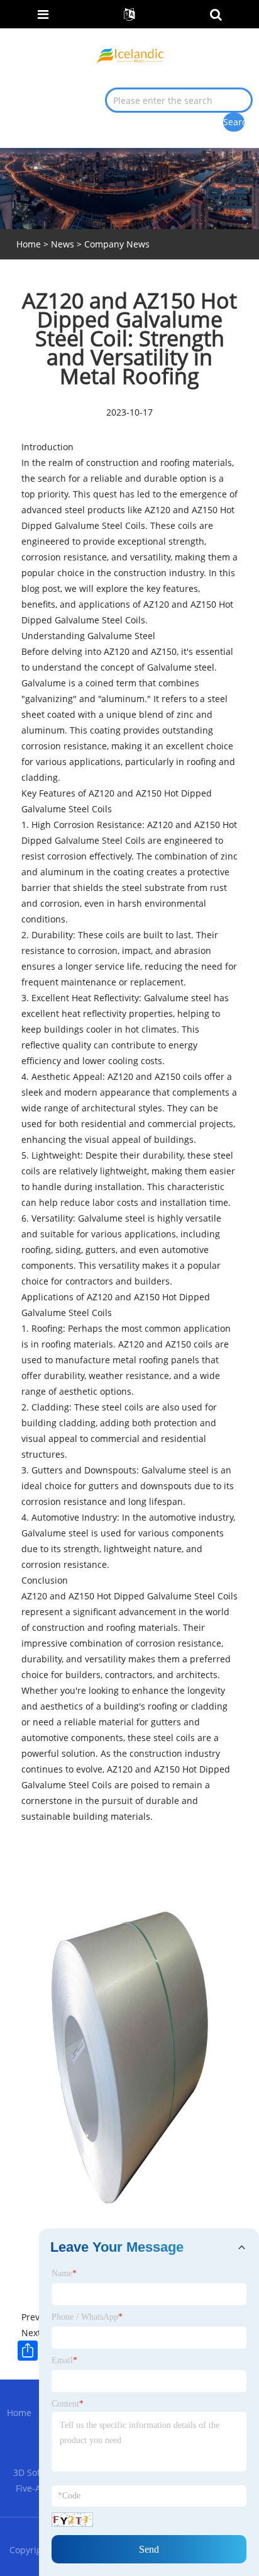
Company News (117, 244)
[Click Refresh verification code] (72, 2520)
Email (64, 2360)
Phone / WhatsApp (87, 2317)
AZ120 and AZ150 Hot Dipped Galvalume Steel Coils (129, 1596)
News (63, 244)
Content (68, 2404)
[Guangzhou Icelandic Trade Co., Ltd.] (130, 54)
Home (19, 2413)
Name (64, 2273)
